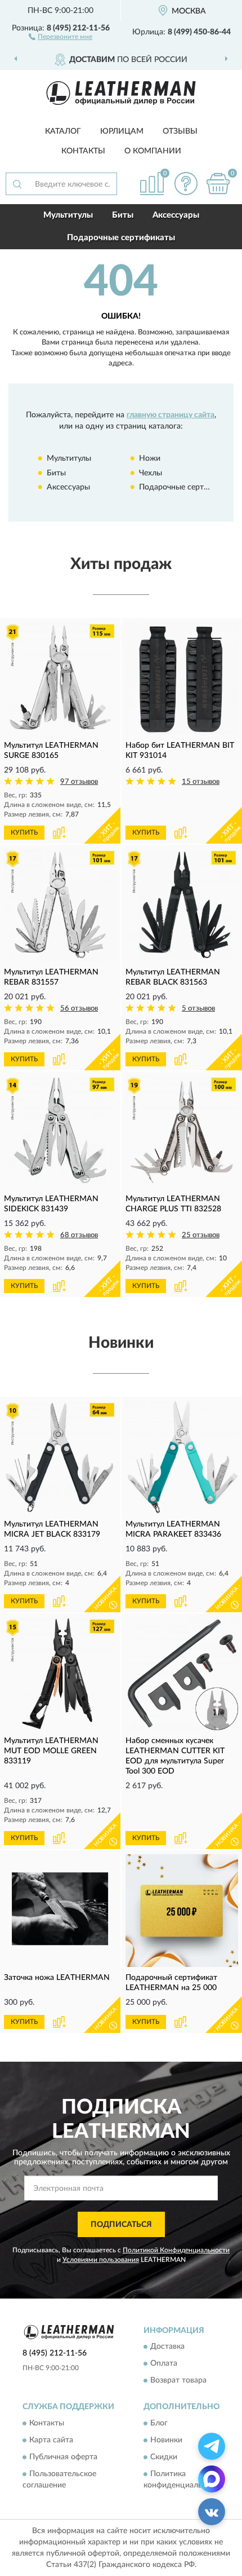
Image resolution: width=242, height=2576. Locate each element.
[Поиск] (17, 184)
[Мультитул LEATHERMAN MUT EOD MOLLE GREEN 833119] (60, 1674)
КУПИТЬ (24, 832)
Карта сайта (51, 2440)
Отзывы (180, 131)
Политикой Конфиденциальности (176, 2250)
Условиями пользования (101, 2260)
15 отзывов (201, 782)
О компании (153, 151)
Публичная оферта (63, 2457)
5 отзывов (198, 1009)
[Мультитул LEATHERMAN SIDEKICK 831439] (60, 1132)
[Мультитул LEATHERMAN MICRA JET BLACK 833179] (60, 1457)
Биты (123, 215)
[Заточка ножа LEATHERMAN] (60, 1911)
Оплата (164, 2364)
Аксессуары (176, 215)
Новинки (166, 2440)
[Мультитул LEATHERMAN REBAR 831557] (60, 905)
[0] (218, 184)
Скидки (164, 2457)
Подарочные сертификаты (121, 238)
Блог (159, 2423)
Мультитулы (68, 215)
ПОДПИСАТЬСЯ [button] (121, 2225)
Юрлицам (122, 131)
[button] (60, 36)
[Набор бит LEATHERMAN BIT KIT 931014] (182, 678)
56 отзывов (79, 1009)
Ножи (150, 458)
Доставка (167, 2347)
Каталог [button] (63, 131)
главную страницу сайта (171, 415)
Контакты (83, 151)
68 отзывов (79, 1235)
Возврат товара (178, 2381)
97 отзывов (79, 782)
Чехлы (151, 473)
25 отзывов (201, 1235)
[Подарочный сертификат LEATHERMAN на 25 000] (182, 1911)
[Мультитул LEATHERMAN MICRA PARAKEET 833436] (182, 1457)
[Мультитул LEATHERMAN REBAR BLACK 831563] (182, 905)
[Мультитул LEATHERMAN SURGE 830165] (60, 678)
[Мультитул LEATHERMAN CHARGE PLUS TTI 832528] (182, 1132)
